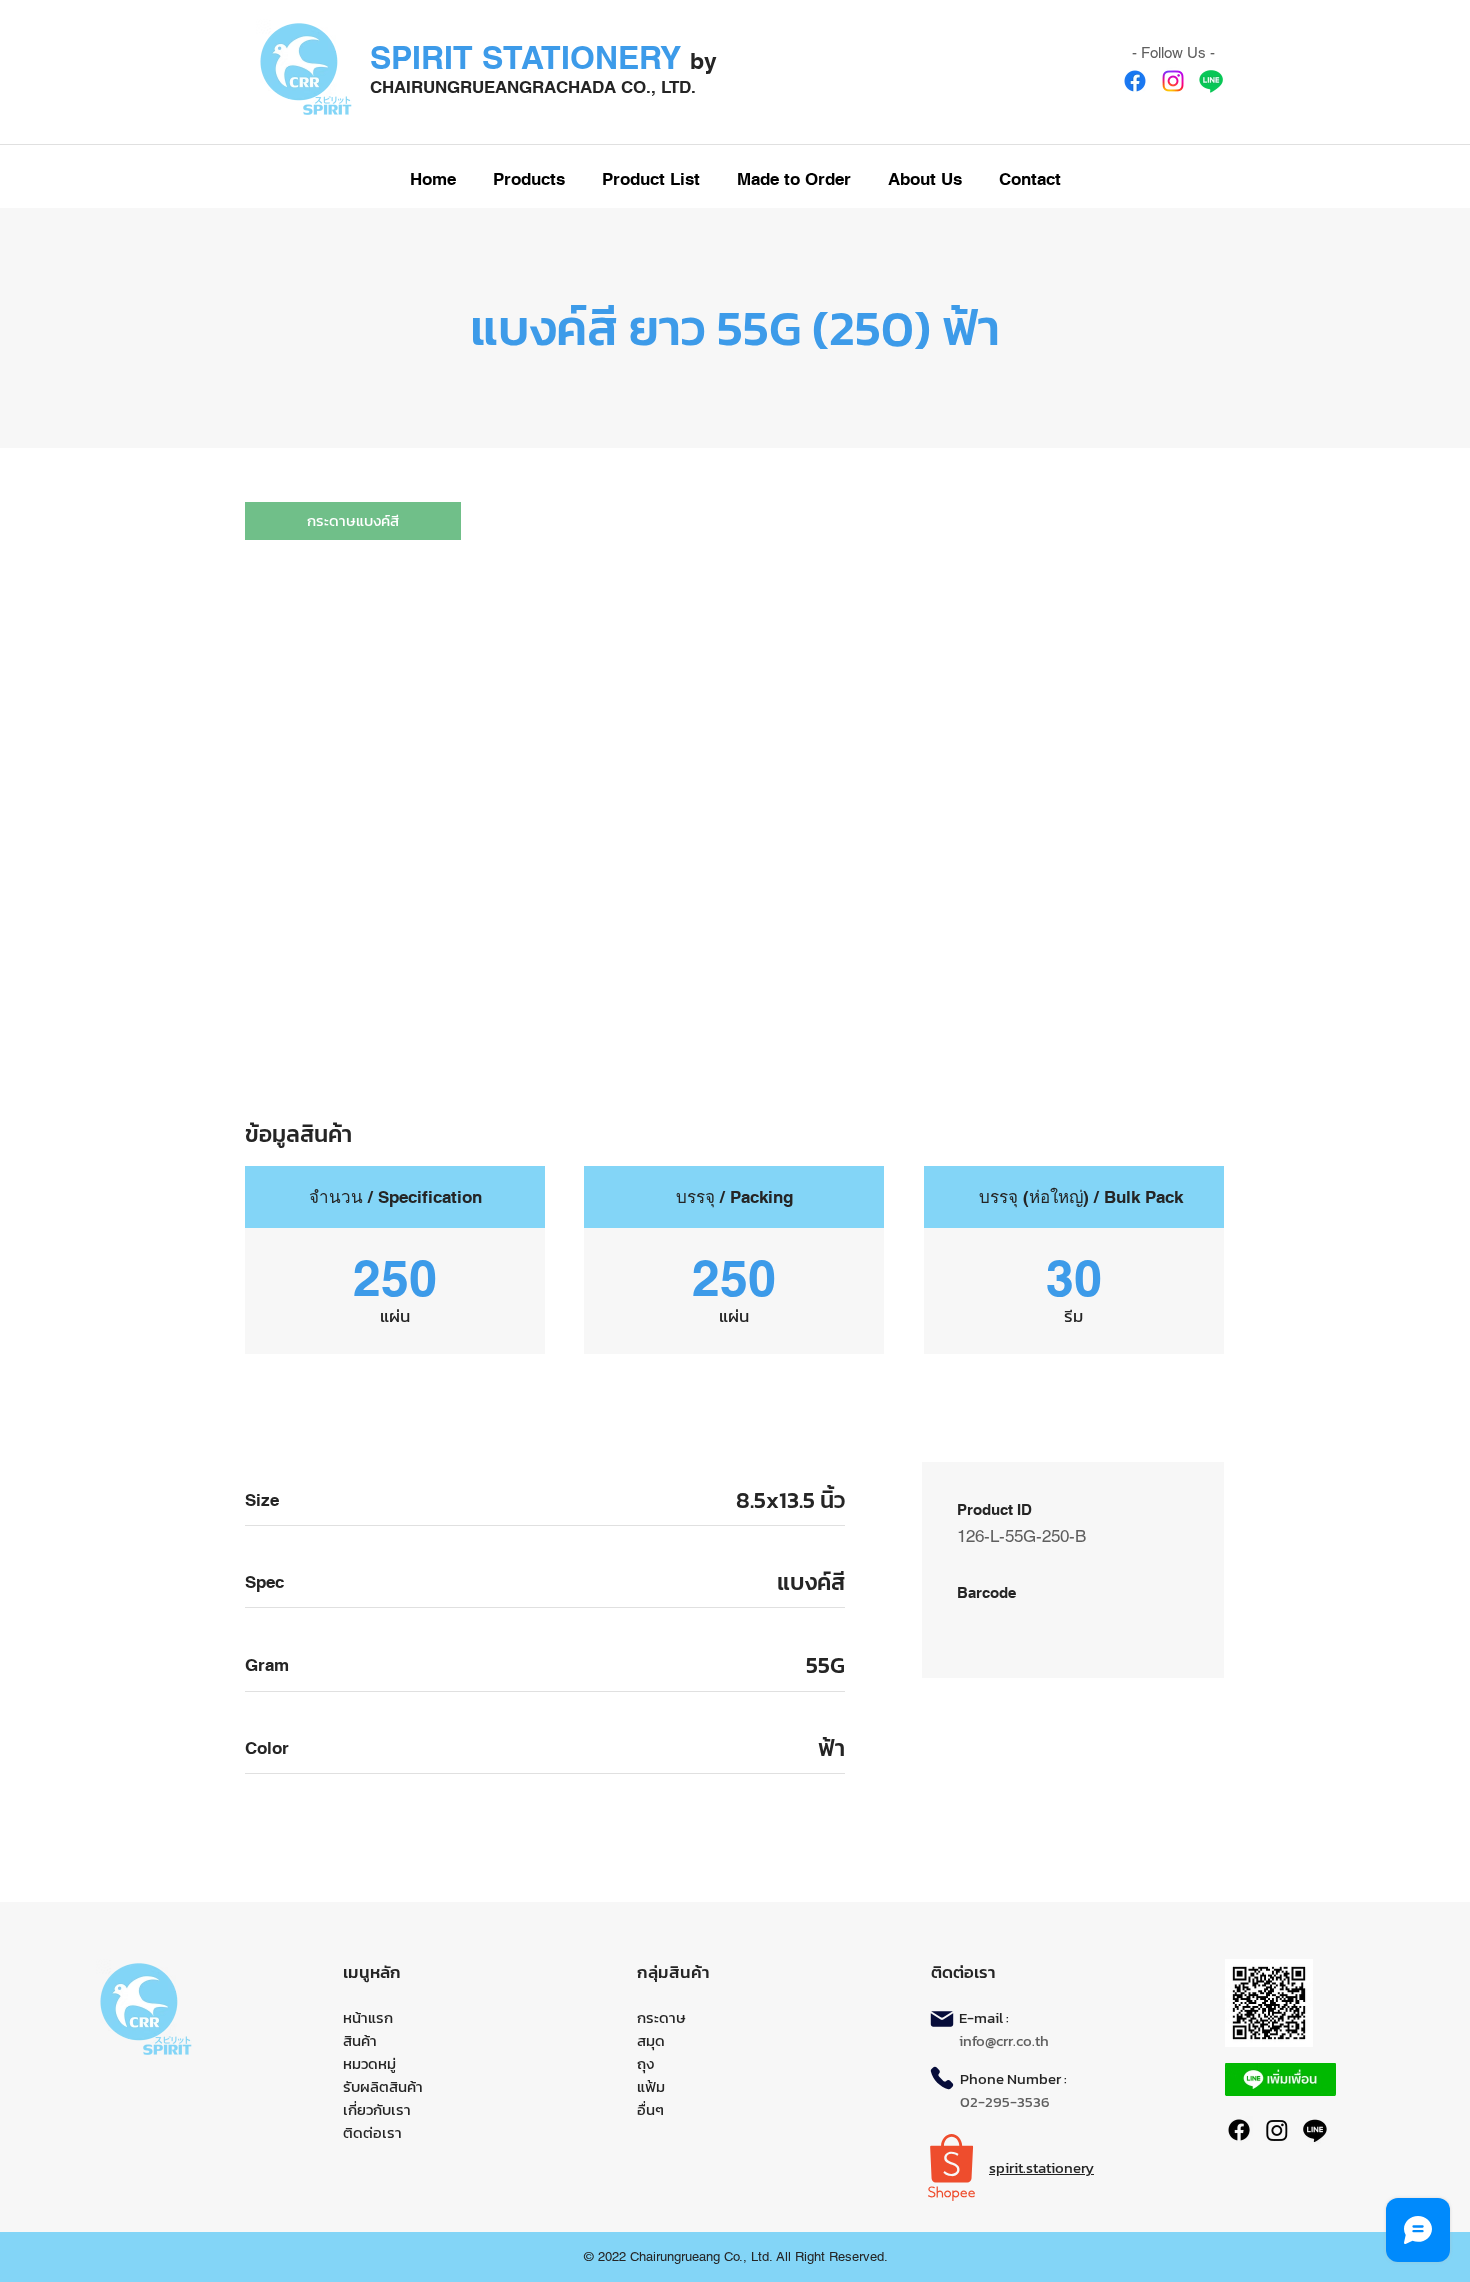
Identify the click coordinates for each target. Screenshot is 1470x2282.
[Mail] (942, 2019)
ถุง (645, 2063)
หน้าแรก (368, 2017)
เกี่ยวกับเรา (377, 2109)
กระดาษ (661, 2017)
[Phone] (942, 2078)
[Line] (1211, 81)
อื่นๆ (650, 2109)
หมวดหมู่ (369, 2063)
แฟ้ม (651, 2086)
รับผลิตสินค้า (383, 2086)
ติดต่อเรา (372, 2132)
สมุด (651, 2040)
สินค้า (360, 2040)
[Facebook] (1135, 81)
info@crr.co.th (1004, 2040)
